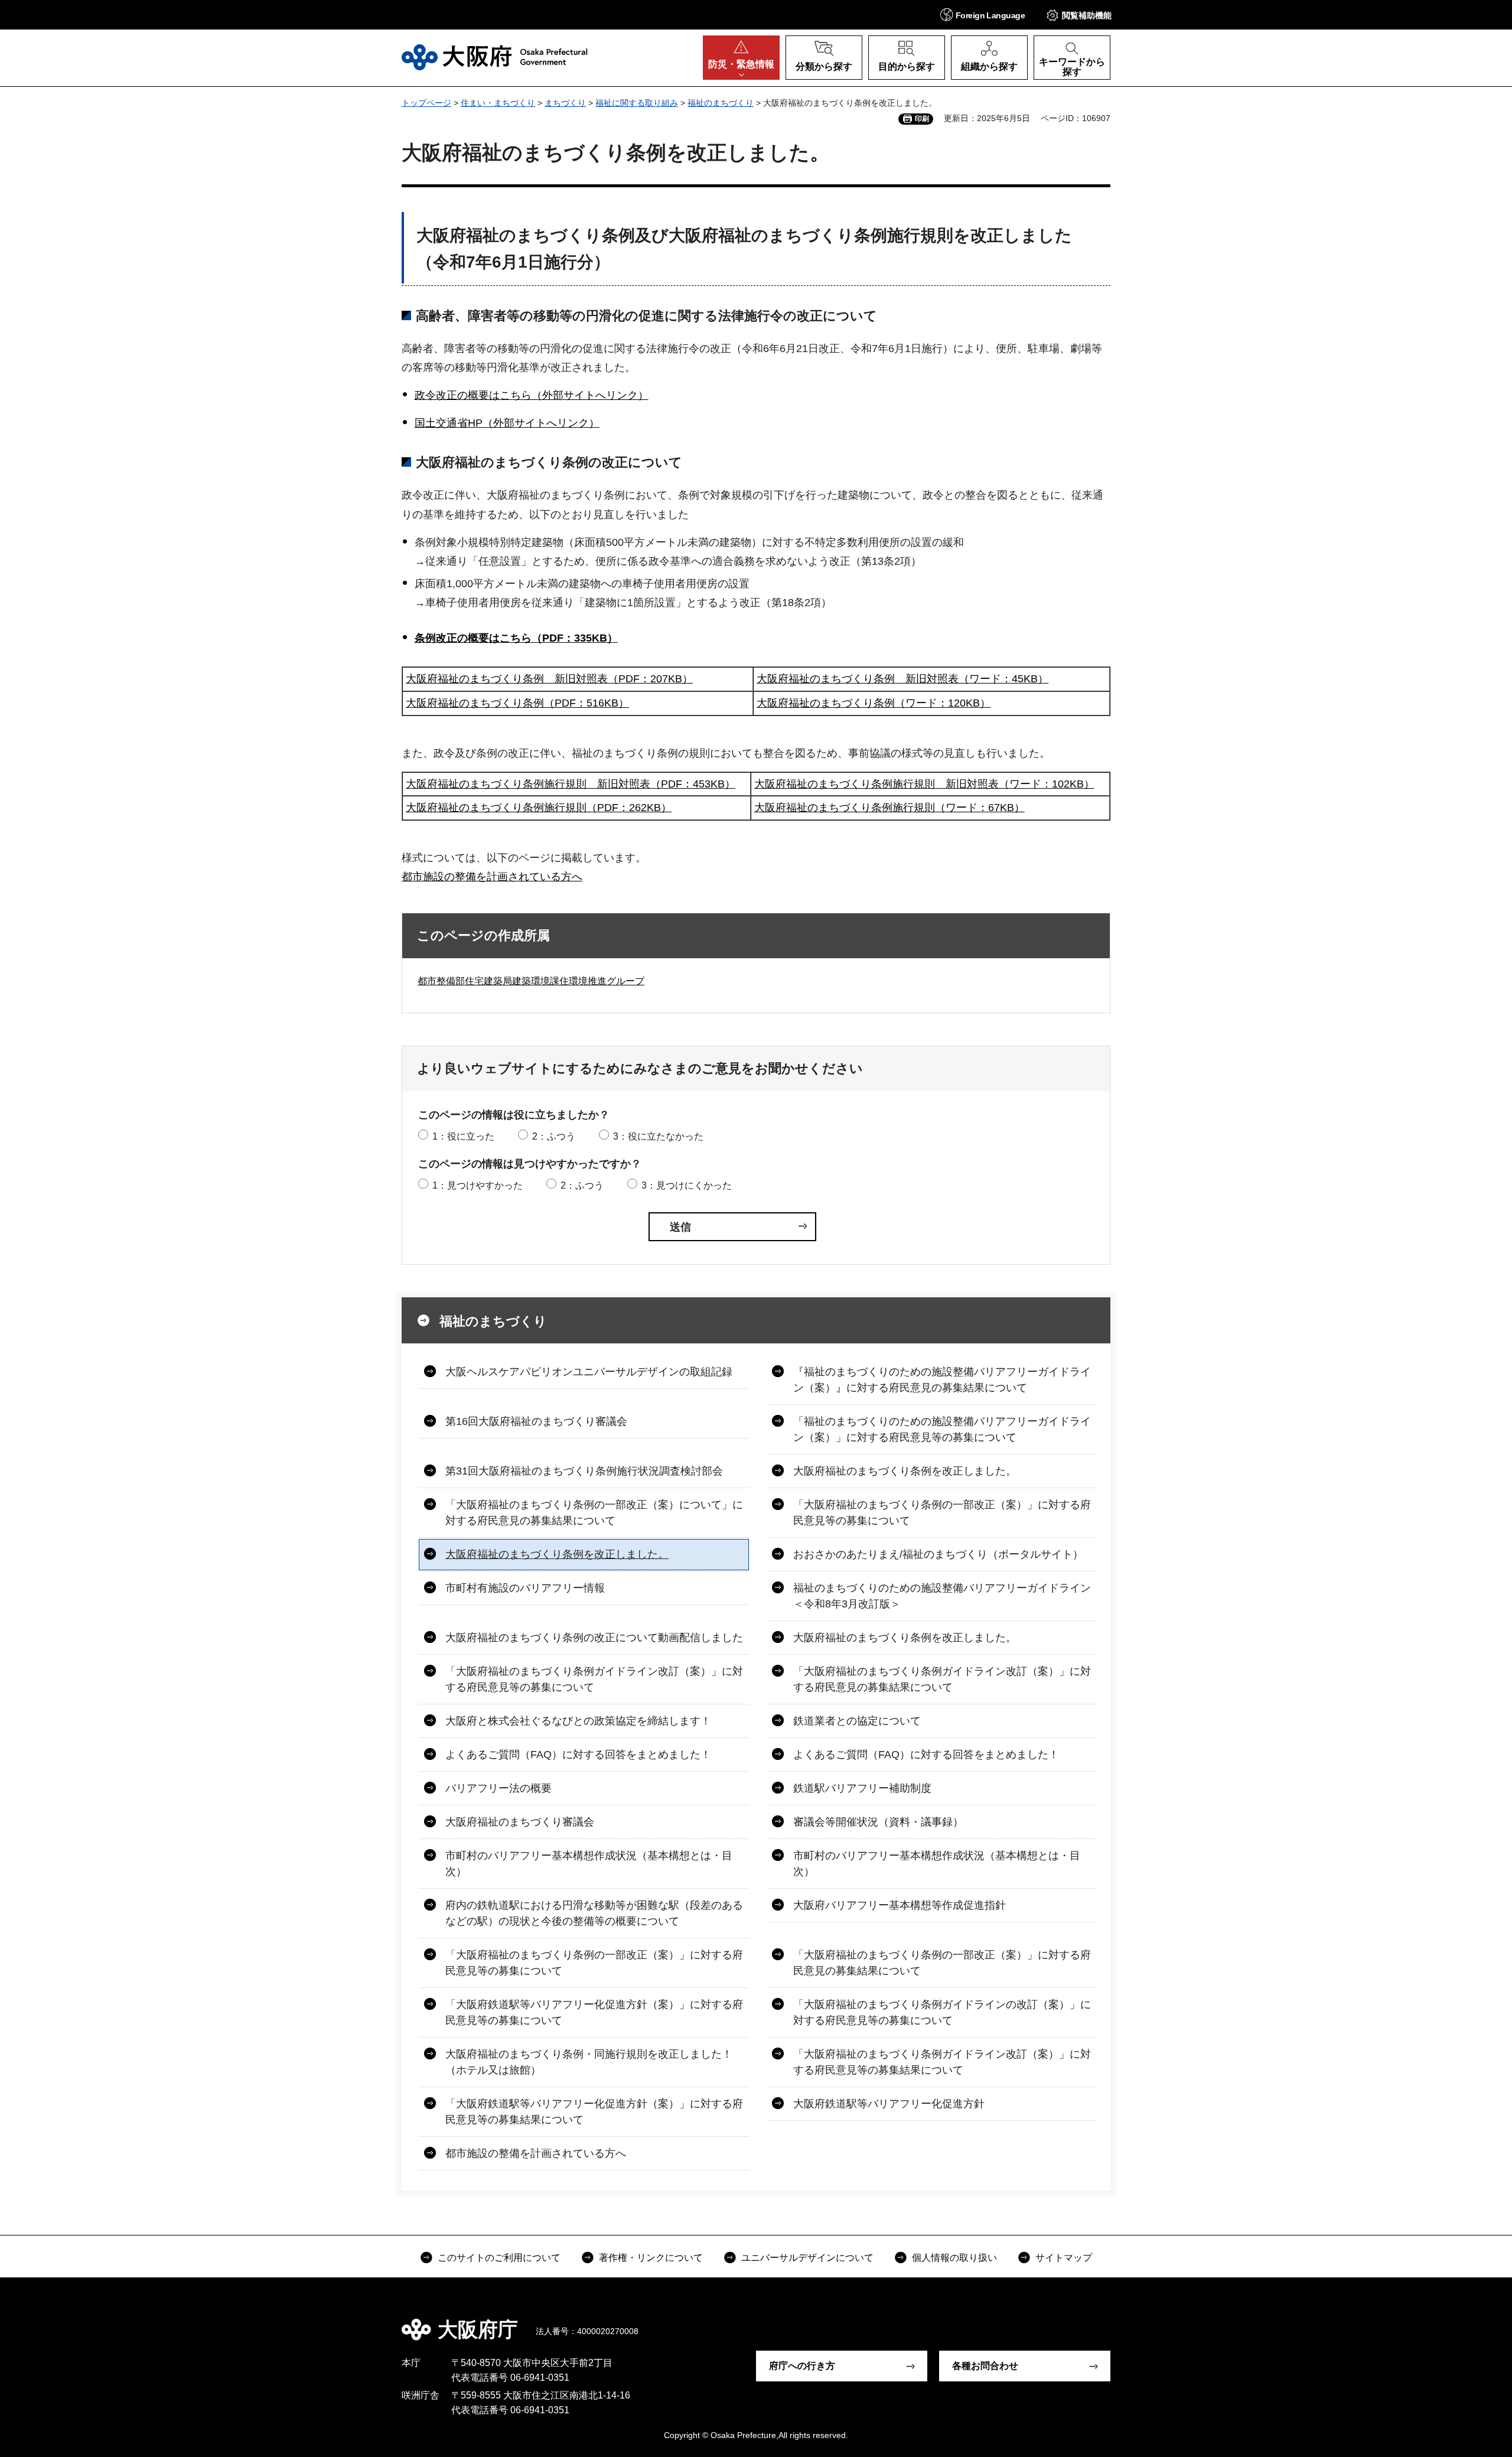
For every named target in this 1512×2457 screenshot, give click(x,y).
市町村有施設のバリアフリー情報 (525, 1588)
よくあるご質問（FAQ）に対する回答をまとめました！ (578, 1755)
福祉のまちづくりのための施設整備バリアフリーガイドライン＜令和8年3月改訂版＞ (942, 1596)
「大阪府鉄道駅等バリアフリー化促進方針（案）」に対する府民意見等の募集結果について (594, 2112)
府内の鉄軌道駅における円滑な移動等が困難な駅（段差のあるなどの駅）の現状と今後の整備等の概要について (594, 1913)
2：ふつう (554, 1136)
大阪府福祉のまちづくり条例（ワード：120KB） (874, 703)
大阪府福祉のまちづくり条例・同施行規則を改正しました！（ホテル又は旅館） (589, 2062)
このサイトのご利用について (499, 2258)
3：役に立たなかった (658, 1136)
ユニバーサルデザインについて (807, 2258)
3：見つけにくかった (687, 1185)
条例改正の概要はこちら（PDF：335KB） (516, 638)
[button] (983, 14)
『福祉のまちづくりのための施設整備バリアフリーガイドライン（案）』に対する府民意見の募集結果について (942, 1380)
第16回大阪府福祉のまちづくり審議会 (536, 1421)
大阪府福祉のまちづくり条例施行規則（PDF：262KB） (539, 808)
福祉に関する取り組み (637, 103)
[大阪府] (495, 57)
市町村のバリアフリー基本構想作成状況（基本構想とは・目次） (589, 1864)
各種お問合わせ (985, 2366)
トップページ (426, 103)
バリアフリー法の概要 (498, 1788)
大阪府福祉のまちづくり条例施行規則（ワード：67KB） (889, 808)
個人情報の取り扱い (954, 2258)
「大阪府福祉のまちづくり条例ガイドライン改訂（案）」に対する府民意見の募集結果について (942, 1679)
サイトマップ (1064, 2258)
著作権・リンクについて (651, 2258)
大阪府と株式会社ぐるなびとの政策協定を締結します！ (578, 1721)
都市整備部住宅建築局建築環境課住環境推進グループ (531, 981)
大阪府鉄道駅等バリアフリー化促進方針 (889, 2104)
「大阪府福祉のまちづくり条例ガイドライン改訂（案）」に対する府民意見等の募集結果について (942, 2062)
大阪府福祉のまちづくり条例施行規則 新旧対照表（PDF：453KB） (571, 784)
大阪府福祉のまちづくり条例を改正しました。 (905, 1471)
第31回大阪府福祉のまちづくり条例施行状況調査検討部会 (584, 1471)
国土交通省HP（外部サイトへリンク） (507, 423)
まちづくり (565, 103)
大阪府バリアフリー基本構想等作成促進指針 (900, 1905)
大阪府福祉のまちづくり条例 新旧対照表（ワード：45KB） (902, 679)
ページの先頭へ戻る (1116, 2321)
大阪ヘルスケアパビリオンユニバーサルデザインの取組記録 (589, 1372)
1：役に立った (463, 1136)
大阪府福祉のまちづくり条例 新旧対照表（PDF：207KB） (549, 679)
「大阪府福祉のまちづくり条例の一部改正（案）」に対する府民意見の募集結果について (942, 1963)
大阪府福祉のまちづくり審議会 (520, 1822)
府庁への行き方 (802, 2366)
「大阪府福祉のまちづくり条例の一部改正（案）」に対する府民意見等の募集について (942, 1513)
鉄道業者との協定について (857, 1721)
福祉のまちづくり (721, 103)
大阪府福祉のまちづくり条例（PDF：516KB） (517, 703)
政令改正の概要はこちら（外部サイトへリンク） (532, 395)
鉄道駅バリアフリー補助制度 (862, 1788)
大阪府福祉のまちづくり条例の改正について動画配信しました (594, 1638)
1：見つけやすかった (478, 1185)
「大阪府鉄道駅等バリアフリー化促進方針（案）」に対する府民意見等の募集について (594, 2012)
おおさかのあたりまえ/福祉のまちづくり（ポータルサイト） (938, 1554)
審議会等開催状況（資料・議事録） (878, 1822)
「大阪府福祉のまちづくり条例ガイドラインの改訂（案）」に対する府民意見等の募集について (942, 2012)
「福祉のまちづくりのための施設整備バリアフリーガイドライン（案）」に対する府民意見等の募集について (942, 1429)
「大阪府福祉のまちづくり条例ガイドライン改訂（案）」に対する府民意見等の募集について (594, 1679)
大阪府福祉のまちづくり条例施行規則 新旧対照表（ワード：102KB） (924, 784)
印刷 (922, 119)
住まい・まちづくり (498, 103)
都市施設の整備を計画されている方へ (492, 877)
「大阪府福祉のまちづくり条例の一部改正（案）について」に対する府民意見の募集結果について (594, 1513)
